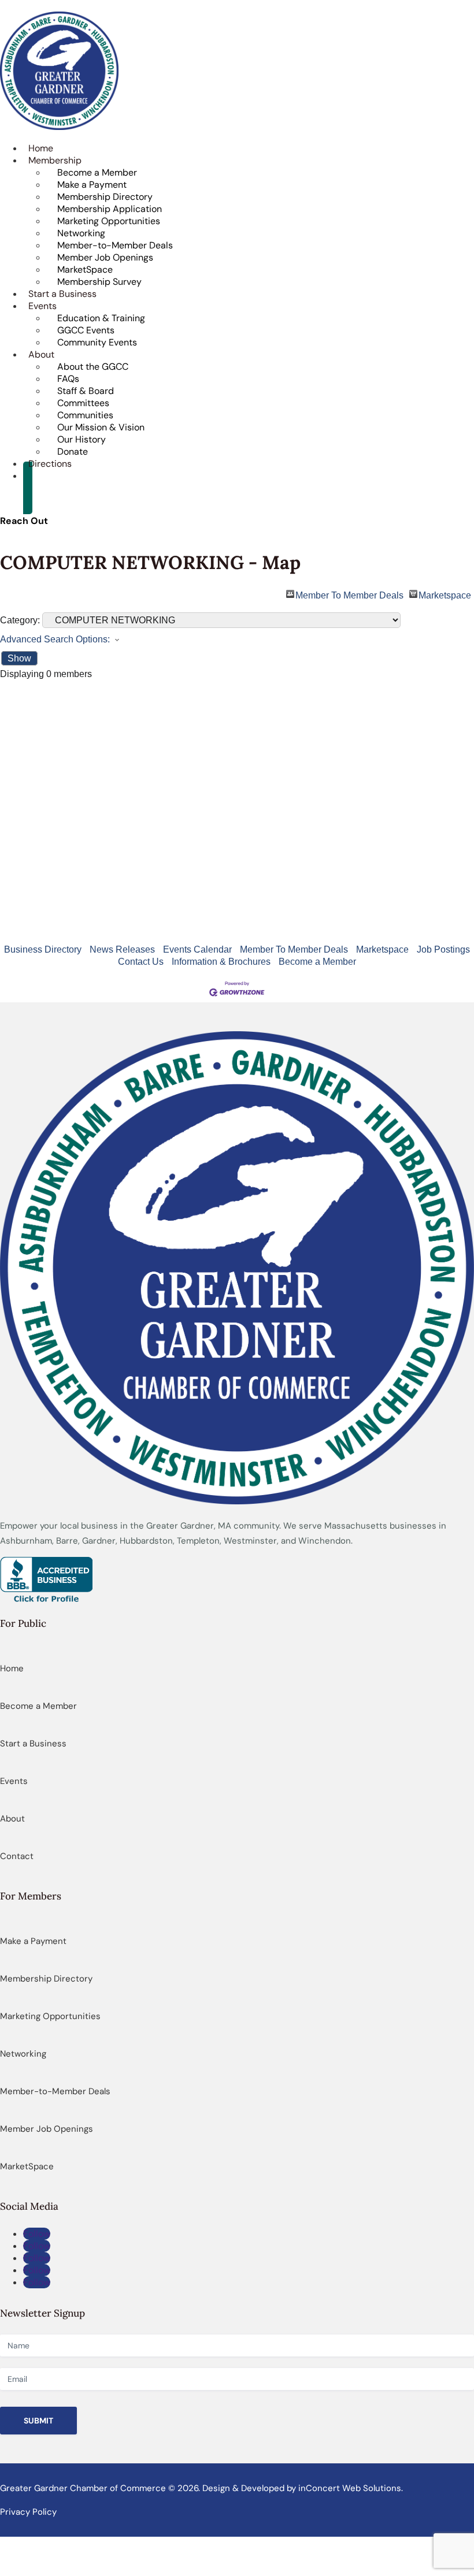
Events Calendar (197, 949)
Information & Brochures (221, 962)
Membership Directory (105, 197)
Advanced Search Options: (55, 639)
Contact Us (141, 962)
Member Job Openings (105, 257)
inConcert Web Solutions (350, 2488)
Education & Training (101, 318)
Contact (17, 1856)
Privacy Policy (28, 2512)
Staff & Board (86, 391)
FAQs (68, 379)
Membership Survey (99, 282)
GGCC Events (86, 330)
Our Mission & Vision (101, 427)
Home (12, 1668)
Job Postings (443, 949)
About (12, 1819)
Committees (83, 403)
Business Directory (43, 949)
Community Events (97, 342)
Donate (73, 451)
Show (19, 658)
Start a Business (33, 1744)
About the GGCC (93, 367)
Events (14, 1781)
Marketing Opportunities (109, 221)
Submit (38, 2421)
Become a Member (97, 172)
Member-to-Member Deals (115, 245)
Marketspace (445, 594)
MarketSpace (85, 270)
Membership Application (110, 209)
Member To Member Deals (349, 594)
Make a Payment (92, 185)
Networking (81, 233)
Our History (82, 439)
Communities (85, 415)
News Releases (122, 949)
